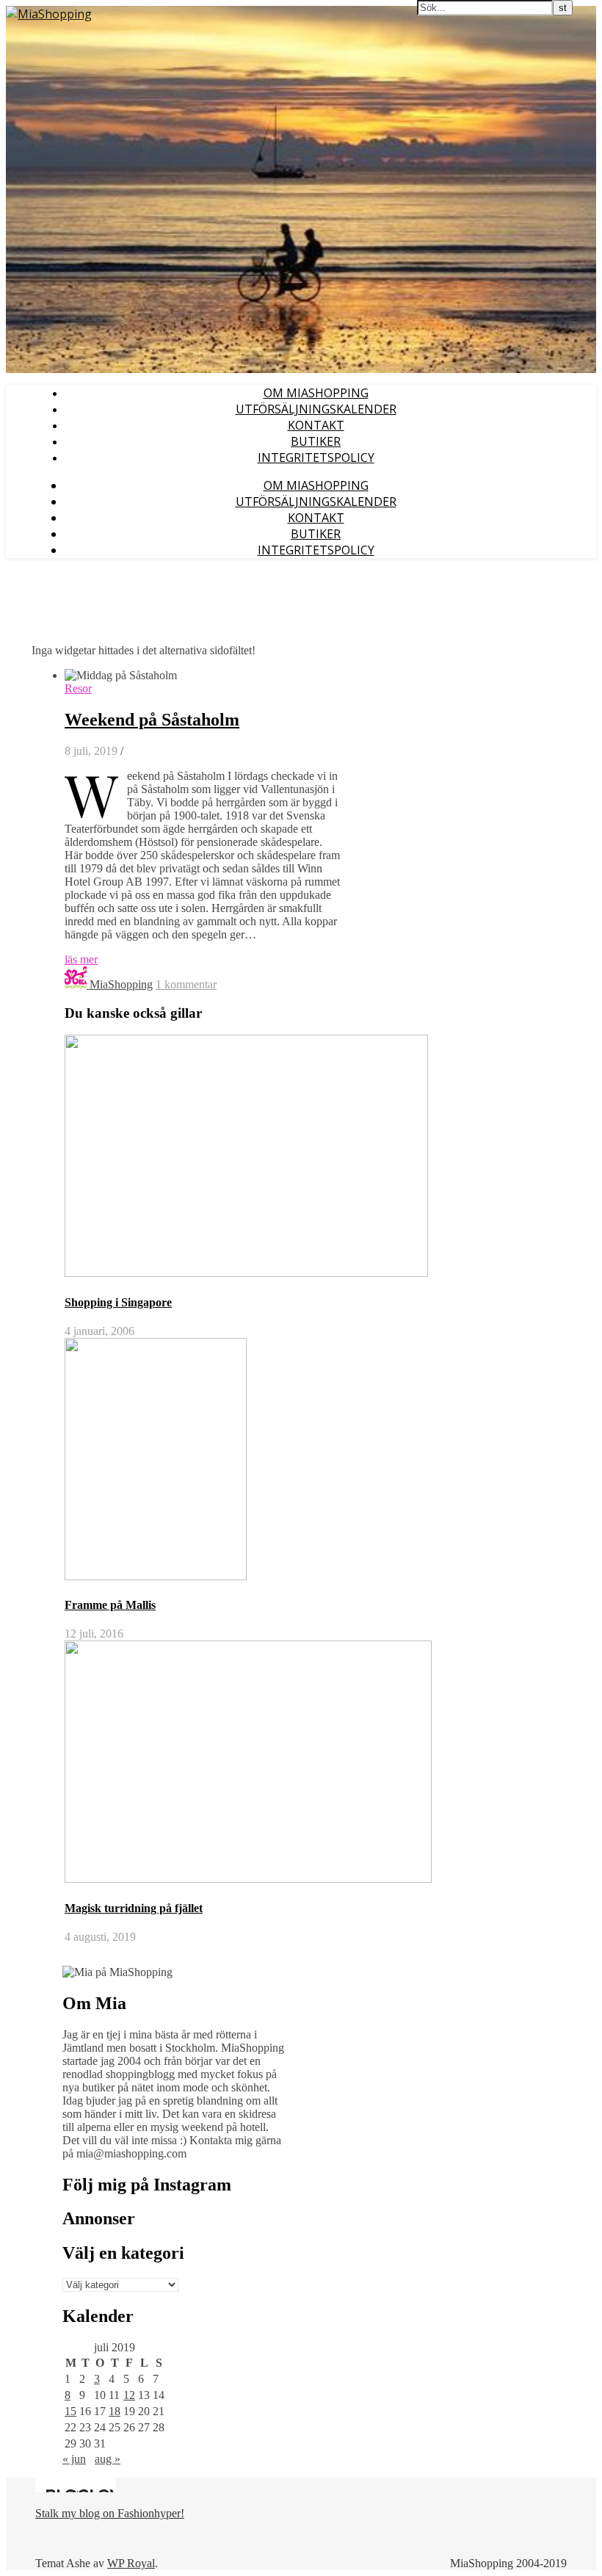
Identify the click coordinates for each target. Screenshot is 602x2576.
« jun (74, 2459)
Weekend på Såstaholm (152, 720)
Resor (78, 688)
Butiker (316, 441)
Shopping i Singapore (118, 1302)
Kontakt (316, 425)
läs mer (81, 959)
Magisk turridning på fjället (134, 1908)
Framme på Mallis (110, 1605)
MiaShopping (121, 984)
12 (129, 2395)
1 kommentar (186, 984)
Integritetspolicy (316, 457)
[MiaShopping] (49, 14)
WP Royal (131, 2563)
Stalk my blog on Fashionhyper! (110, 2513)
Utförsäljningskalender (316, 409)
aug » (108, 2459)
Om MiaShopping (316, 393)
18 (115, 2411)
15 (70, 2411)
